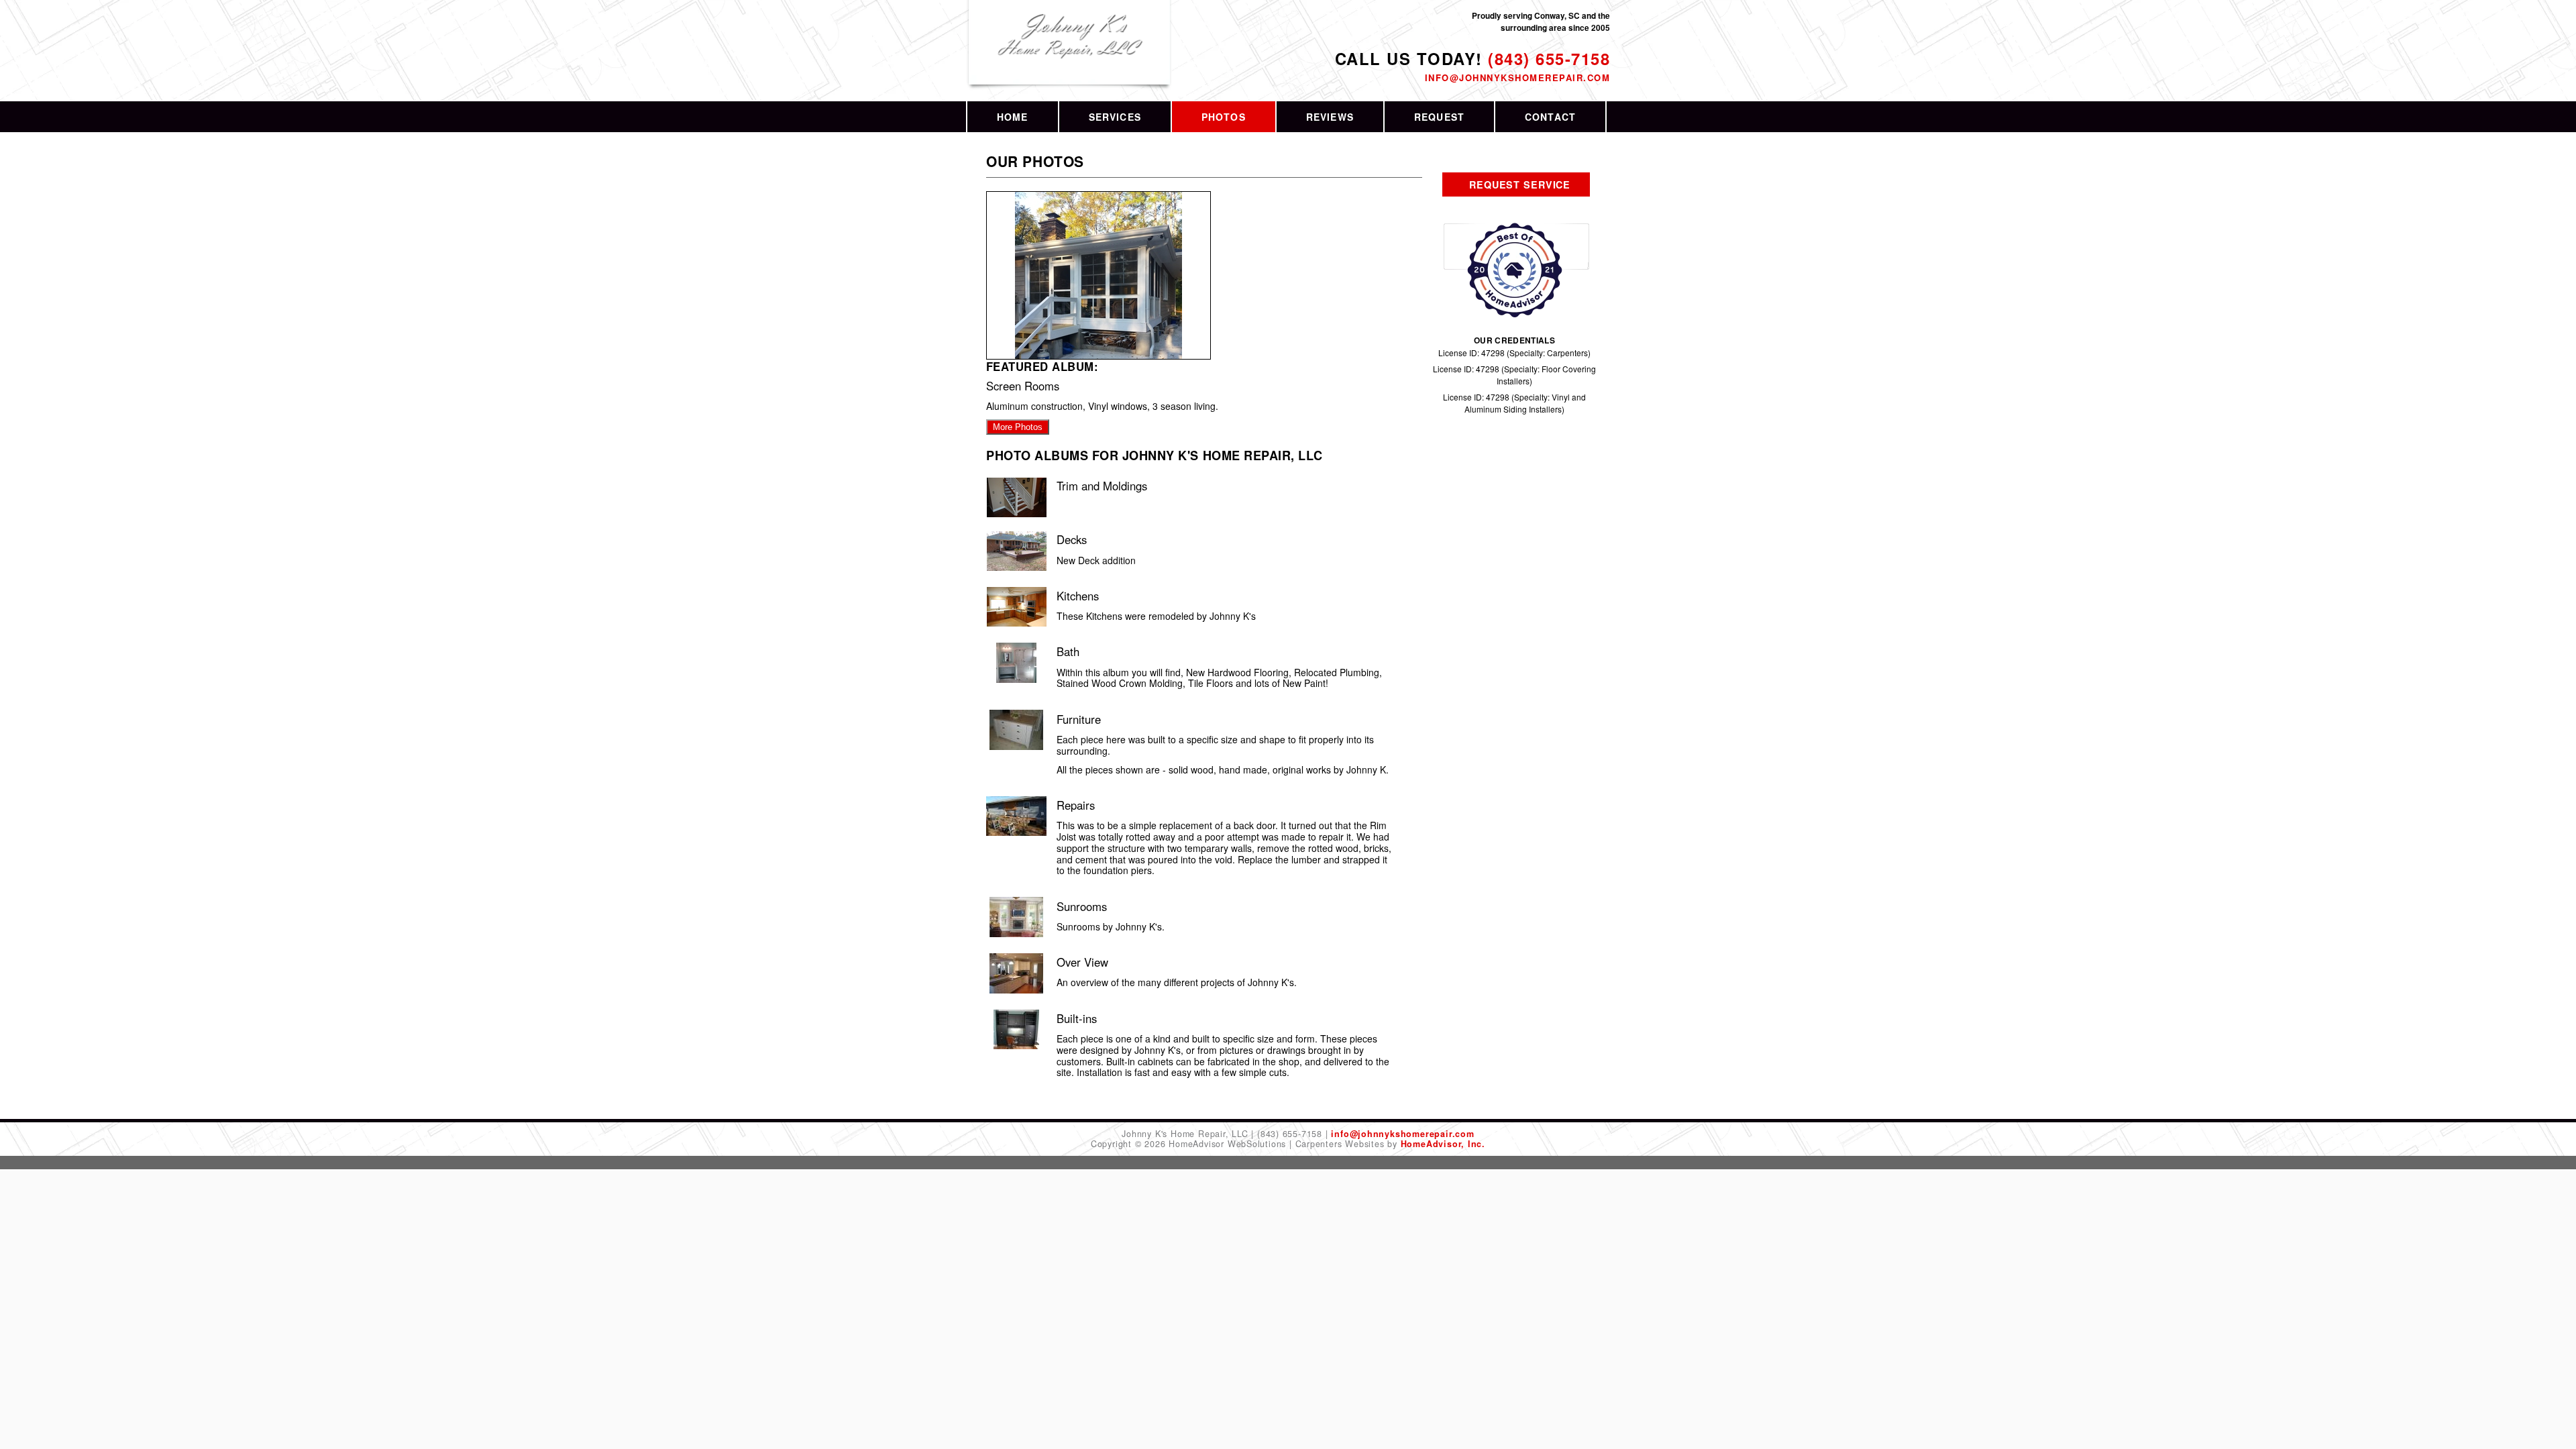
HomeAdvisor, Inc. (1443, 1144)
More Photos (1018, 427)
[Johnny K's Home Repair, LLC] (1070, 50)
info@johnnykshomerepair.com (1517, 77)
